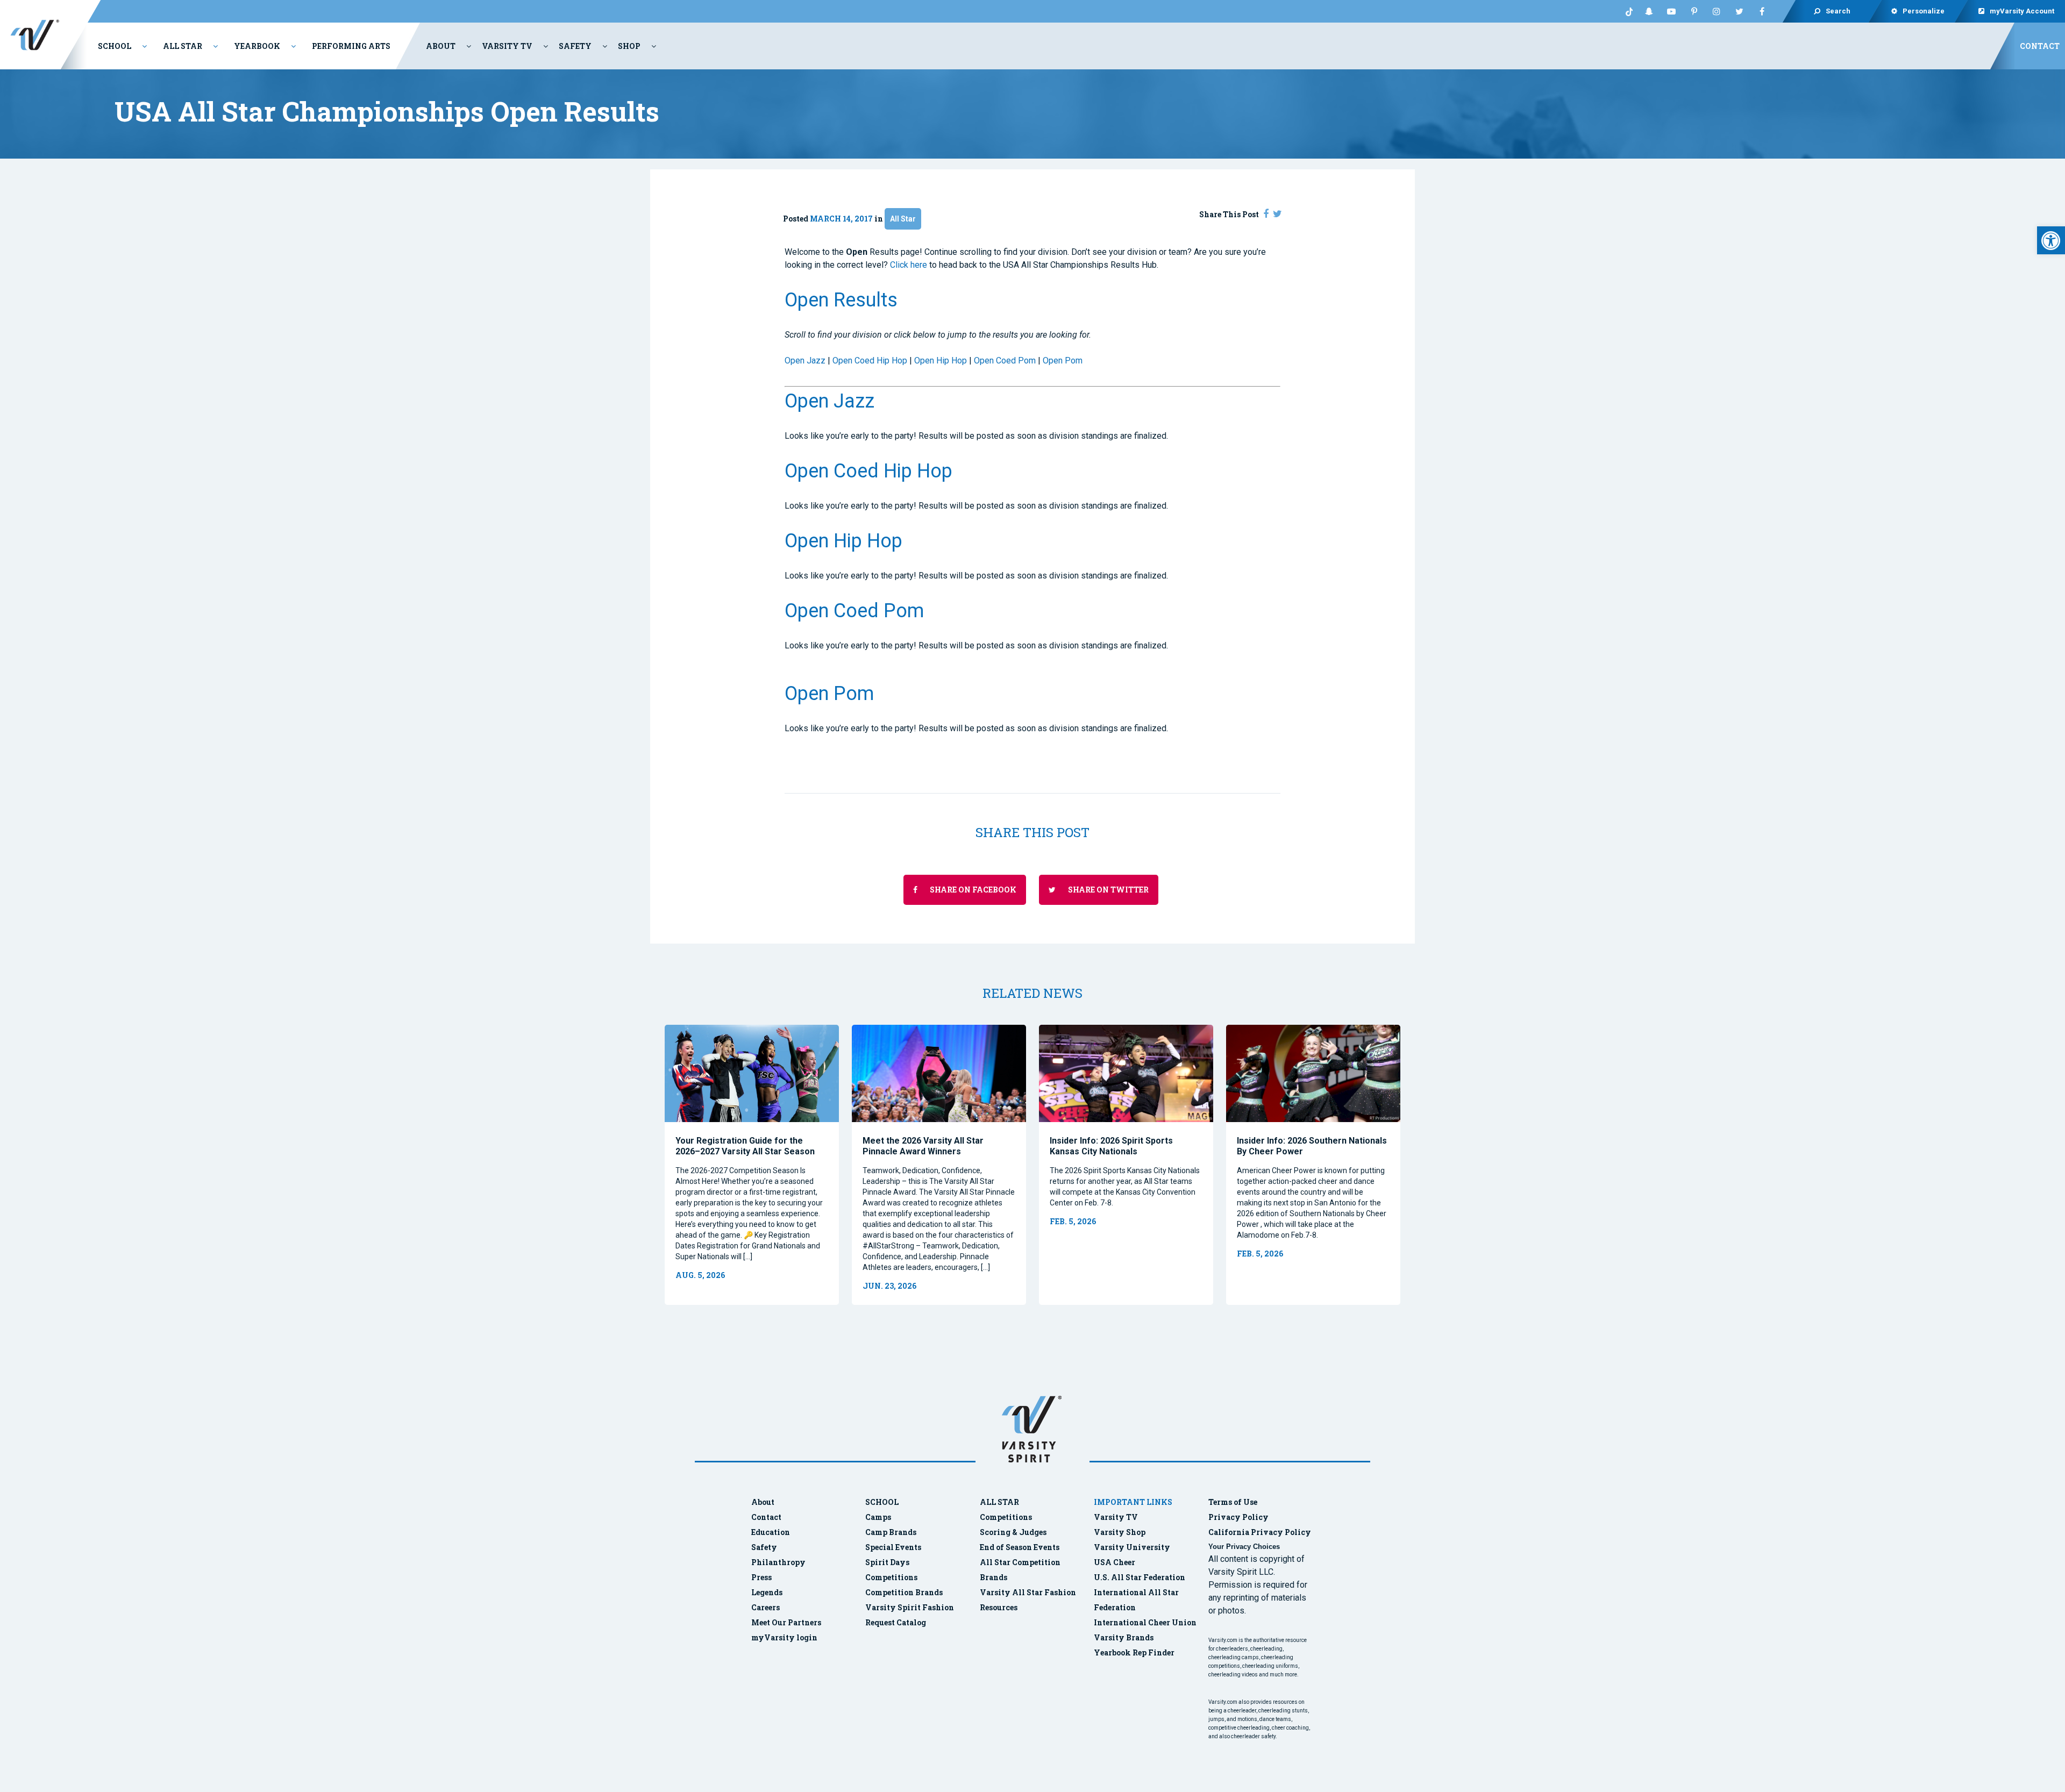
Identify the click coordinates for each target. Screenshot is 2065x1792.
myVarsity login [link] (784, 1637)
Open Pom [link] (1063, 360)
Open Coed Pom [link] (1005, 360)
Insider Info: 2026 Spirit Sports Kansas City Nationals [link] (1111, 1146)
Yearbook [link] (257, 46)
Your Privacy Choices (1244, 1547)
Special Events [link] (893, 1547)
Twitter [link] (1739, 11)
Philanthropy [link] (778, 1562)
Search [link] (1838, 11)
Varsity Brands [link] (1124, 1637)
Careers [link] (766, 1607)
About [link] (441, 46)
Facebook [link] (1762, 11)
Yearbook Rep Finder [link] (1134, 1652)
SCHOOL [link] (882, 1502)
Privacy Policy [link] (1238, 1517)
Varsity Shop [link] (1120, 1532)
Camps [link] (878, 1517)
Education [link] (771, 1532)
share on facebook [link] (972, 890)
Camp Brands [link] (891, 1532)
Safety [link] (575, 46)
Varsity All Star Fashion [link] (1028, 1592)
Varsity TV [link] (507, 46)
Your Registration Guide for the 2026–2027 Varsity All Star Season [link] (745, 1146)
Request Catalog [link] (896, 1622)
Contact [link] (2040, 46)
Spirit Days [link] (887, 1562)
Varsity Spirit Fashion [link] (910, 1607)
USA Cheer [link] (1115, 1562)
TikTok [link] (1626, 11)
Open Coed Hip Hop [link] (870, 360)
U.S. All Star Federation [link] (1140, 1577)
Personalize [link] (1924, 11)
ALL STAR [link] (999, 1502)
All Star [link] (183, 46)
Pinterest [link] (1694, 11)
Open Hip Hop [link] (941, 360)
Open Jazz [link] (805, 360)
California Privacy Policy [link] (1260, 1532)
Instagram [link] (1717, 11)
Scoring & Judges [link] (1013, 1532)
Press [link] (761, 1577)
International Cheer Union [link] (1145, 1622)
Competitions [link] (891, 1577)
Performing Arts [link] (351, 46)
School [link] (115, 46)
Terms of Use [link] (1233, 1502)
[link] (2051, 240)
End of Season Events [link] (1020, 1547)
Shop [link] (629, 46)
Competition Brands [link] (904, 1592)
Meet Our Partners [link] (786, 1622)
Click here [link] (909, 265)
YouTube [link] (1671, 11)
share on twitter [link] (1108, 890)
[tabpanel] (752, 1165)
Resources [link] (999, 1607)
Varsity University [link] (1132, 1547)
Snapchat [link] (1649, 11)
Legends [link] (767, 1592)
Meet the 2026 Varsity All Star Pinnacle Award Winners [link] (923, 1146)
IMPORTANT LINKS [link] (1133, 1502)
